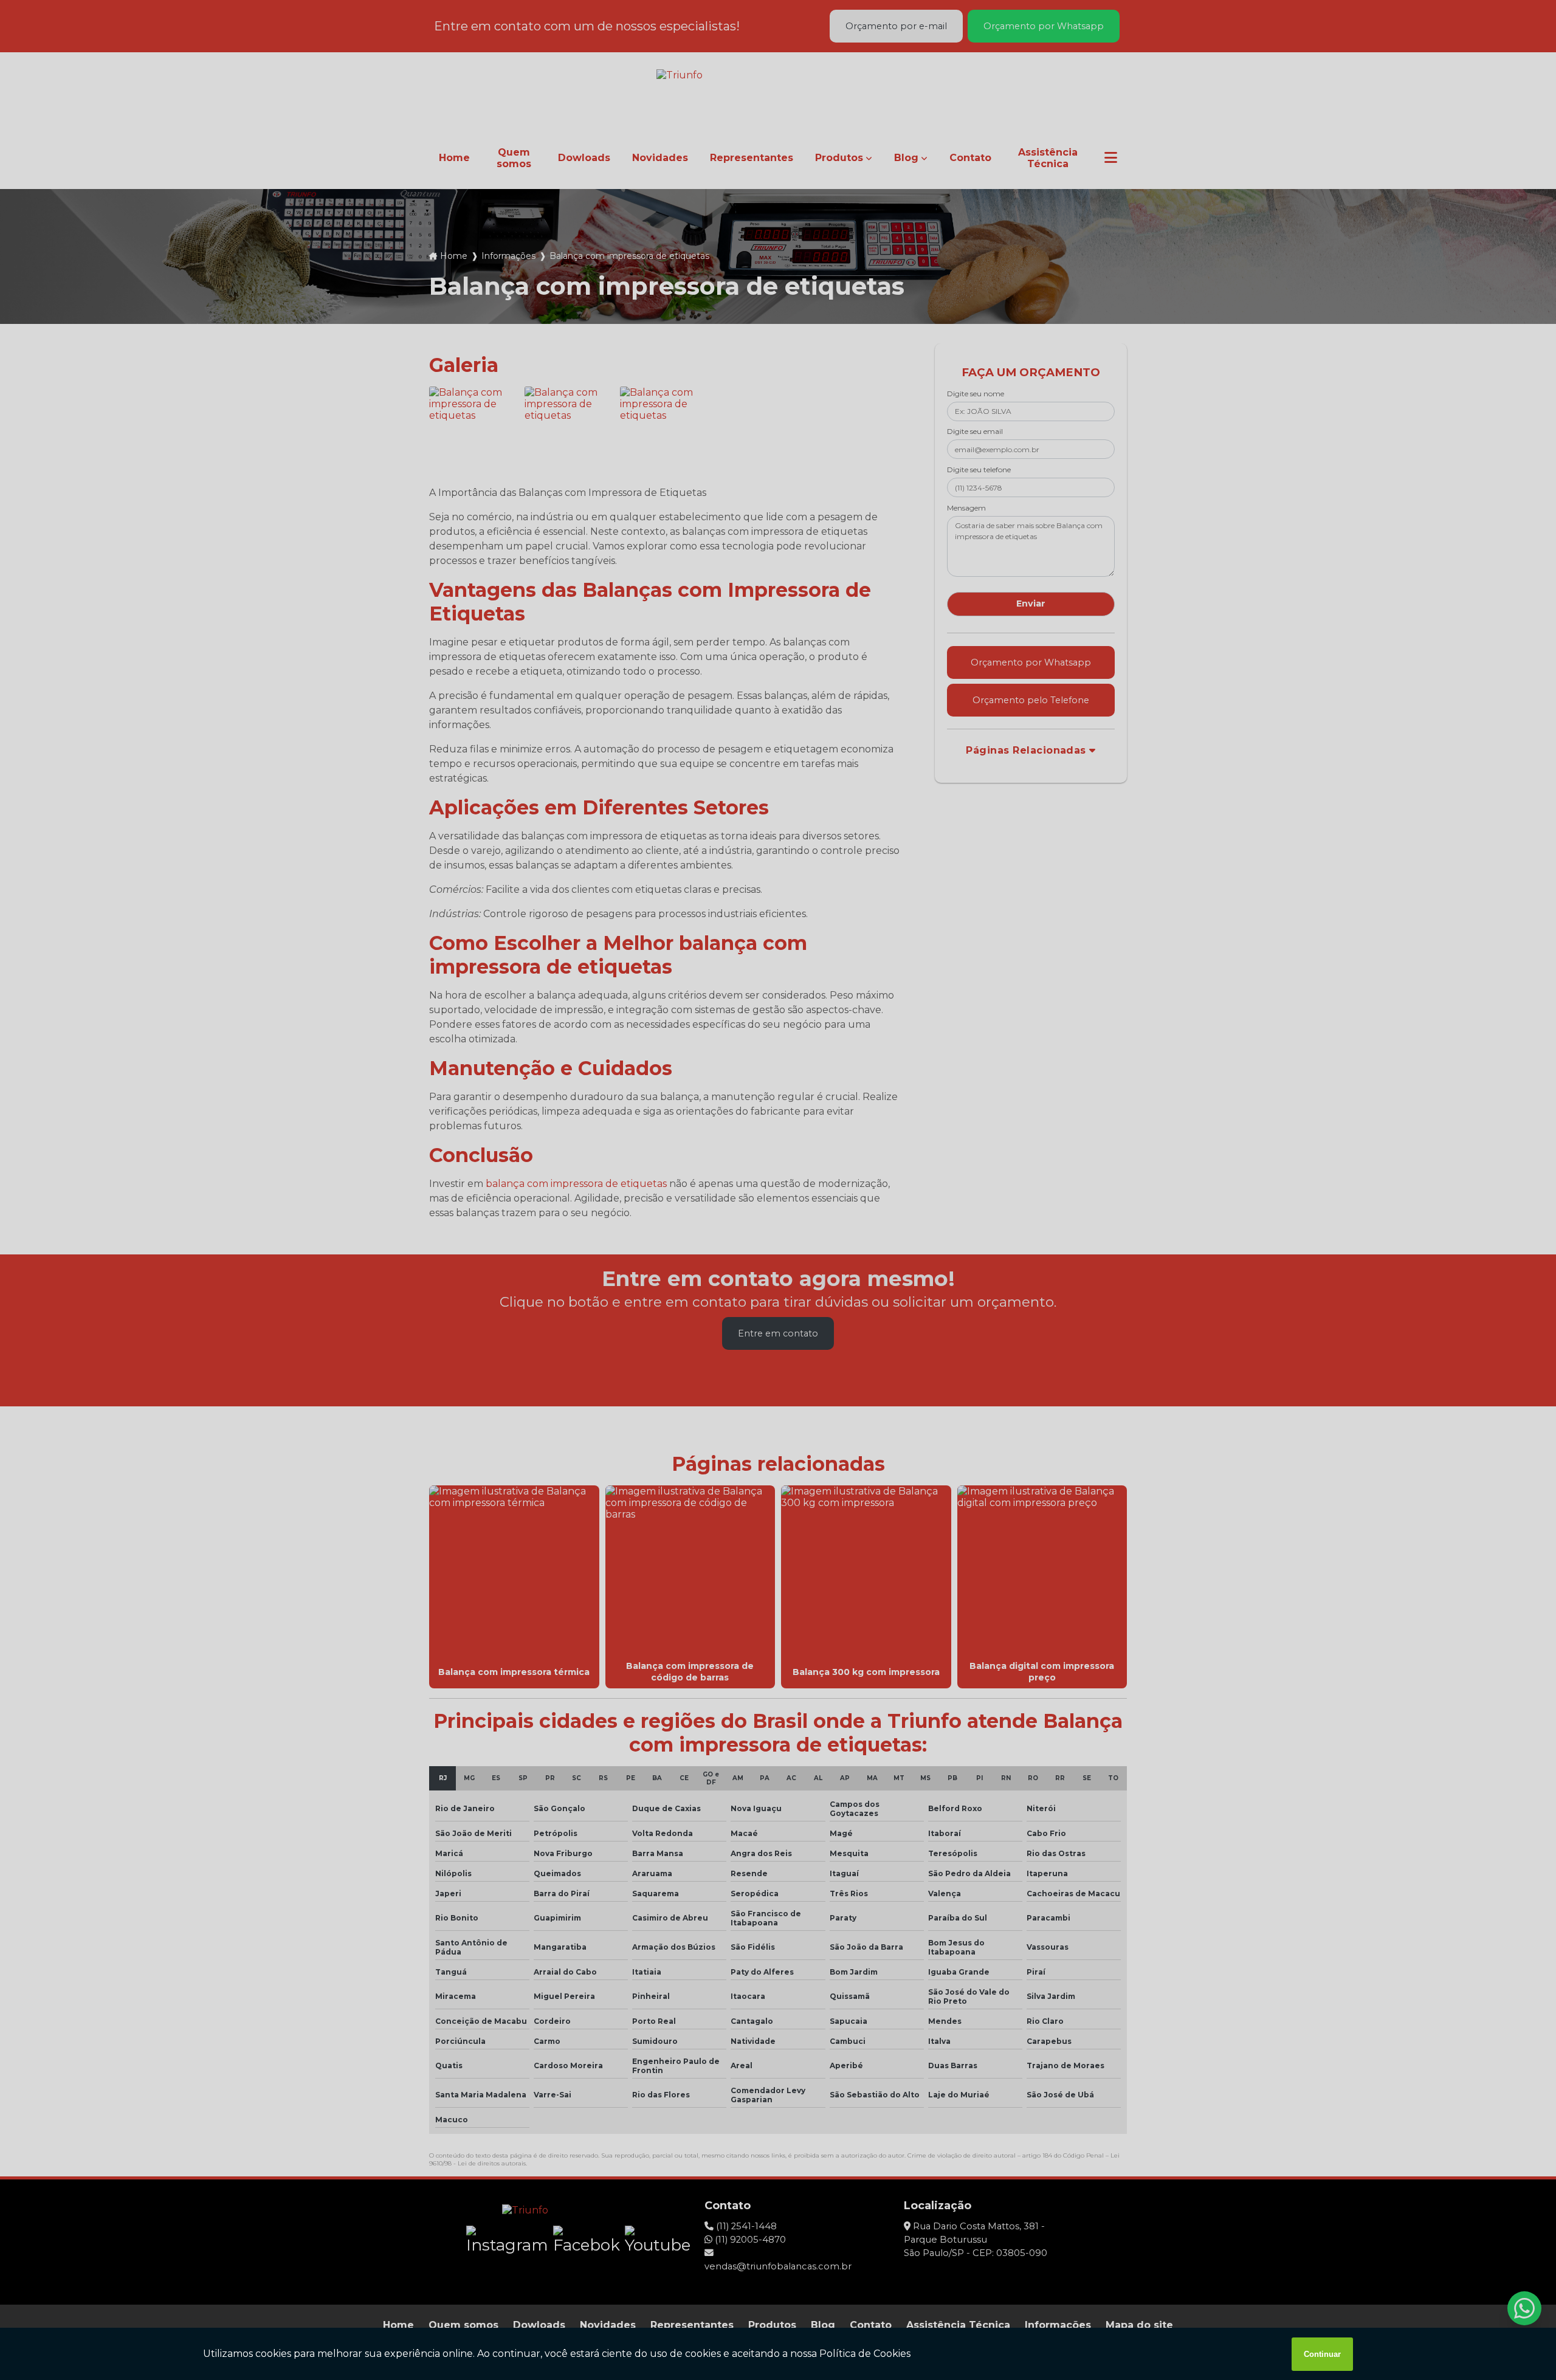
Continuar (1322, 2354)
